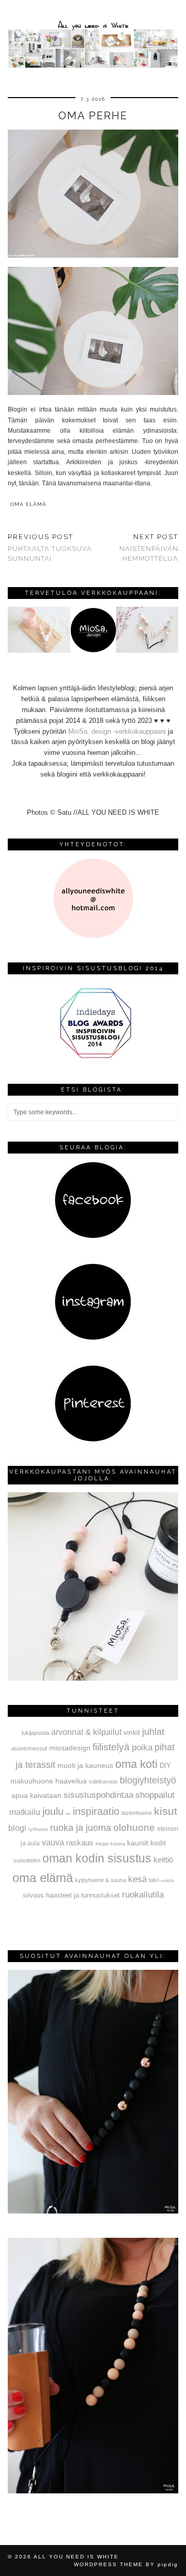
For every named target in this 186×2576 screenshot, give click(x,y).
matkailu (25, 1812)
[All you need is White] (93, 36)
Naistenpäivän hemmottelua (149, 548)
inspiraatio (96, 1811)
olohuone (134, 1828)
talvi (154, 1880)
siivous (33, 1895)
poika (142, 1747)
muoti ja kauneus (85, 1765)
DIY (165, 1766)
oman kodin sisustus (97, 1858)
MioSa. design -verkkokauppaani (118, 731)
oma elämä (28, 504)
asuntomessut (29, 1748)
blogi (17, 1828)
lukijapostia (35, 1733)
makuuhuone (32, 1781)
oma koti (136, 1764)
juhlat (153, 1732)
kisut (166, 1811)
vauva (53, 1842)
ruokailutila (143, 1894)
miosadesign (70, 1748)
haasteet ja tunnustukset (83, 1895)
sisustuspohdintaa (98, 1795)
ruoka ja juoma (81, 1828)
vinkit (132, 1732)
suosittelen (27, 1860)
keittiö (163, 1860)
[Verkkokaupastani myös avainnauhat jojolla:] (93, 1678)
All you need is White (76, 2557)
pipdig (168, 2564)
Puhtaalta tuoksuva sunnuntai (50, 548)
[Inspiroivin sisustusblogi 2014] (93, 1057)
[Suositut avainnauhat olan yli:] (93, 2211)
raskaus (80, 1843)
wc (68, 1814)
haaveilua (71, 1781)
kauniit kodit (146, 1843)
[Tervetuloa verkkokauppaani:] (93, 650)
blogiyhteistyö (148, 1780)
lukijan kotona (110, 1844)
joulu (53, 1811)
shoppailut (155, 1795)
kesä (137, 1879)
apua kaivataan (36, 1796)
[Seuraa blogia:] (93, 1236)
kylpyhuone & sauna (100, 1880)
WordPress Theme (109, 2564)
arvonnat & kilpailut (86, 1732)
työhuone (38, 1829)
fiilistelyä (111, 1747)
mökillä (167, 1881)
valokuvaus (103, 1781)
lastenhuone (137, 1813)
